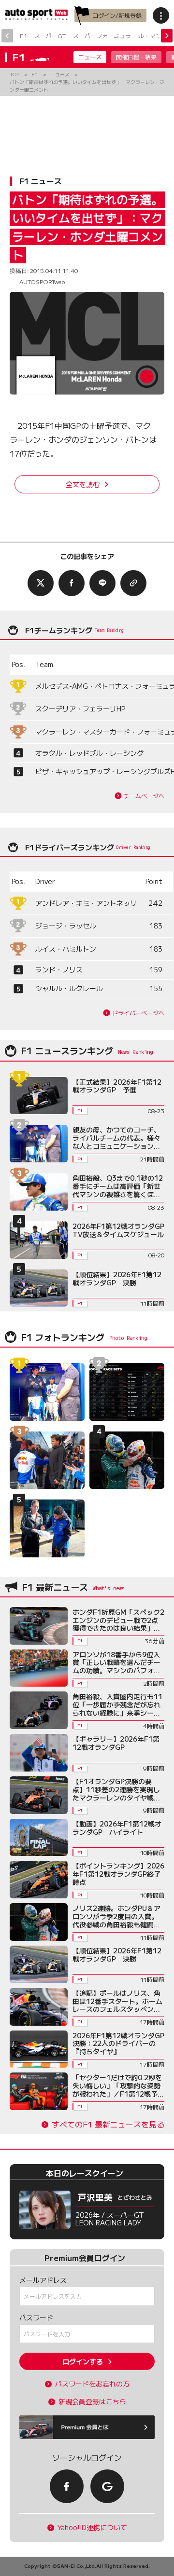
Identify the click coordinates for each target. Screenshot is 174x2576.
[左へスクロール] (7, 36)
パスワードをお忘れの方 (92, 2384)
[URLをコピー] (133, 583)
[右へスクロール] (167, 36)
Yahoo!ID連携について (92, 2528)
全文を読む (83, 484)
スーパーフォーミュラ (102, 35)
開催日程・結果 (136, 57)
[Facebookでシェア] (72, 583)
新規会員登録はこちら (92, 2402)
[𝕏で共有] (41, 583)
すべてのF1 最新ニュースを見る (108, 2124)
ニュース (90, 57)
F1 (23, 35)
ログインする (83, 2361)
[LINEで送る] (102, 583)
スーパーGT (50, 35)
